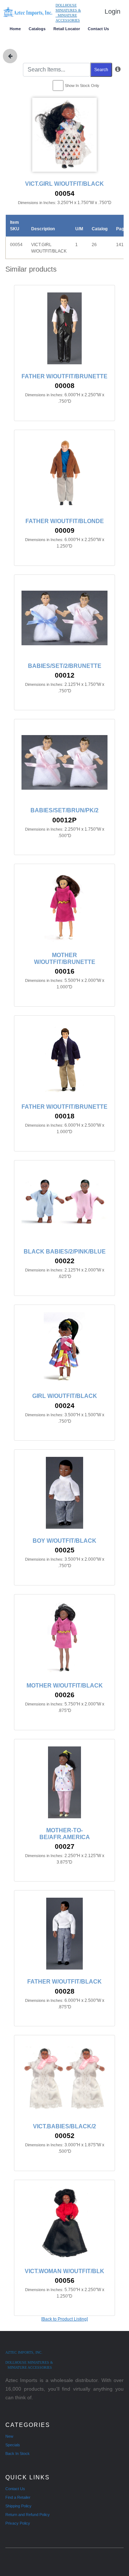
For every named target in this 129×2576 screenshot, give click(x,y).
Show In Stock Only (82, 86)
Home (15, 29)
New (9, 2436)
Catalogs (37, 29)
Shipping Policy (18, 2506)
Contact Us (98, 29)
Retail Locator (67, 29)
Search (101, 70)
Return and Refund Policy (28, 2515)
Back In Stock (18, 2453)
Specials (13, 2445)
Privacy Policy (18, 2523)
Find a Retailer (18, 2497)
